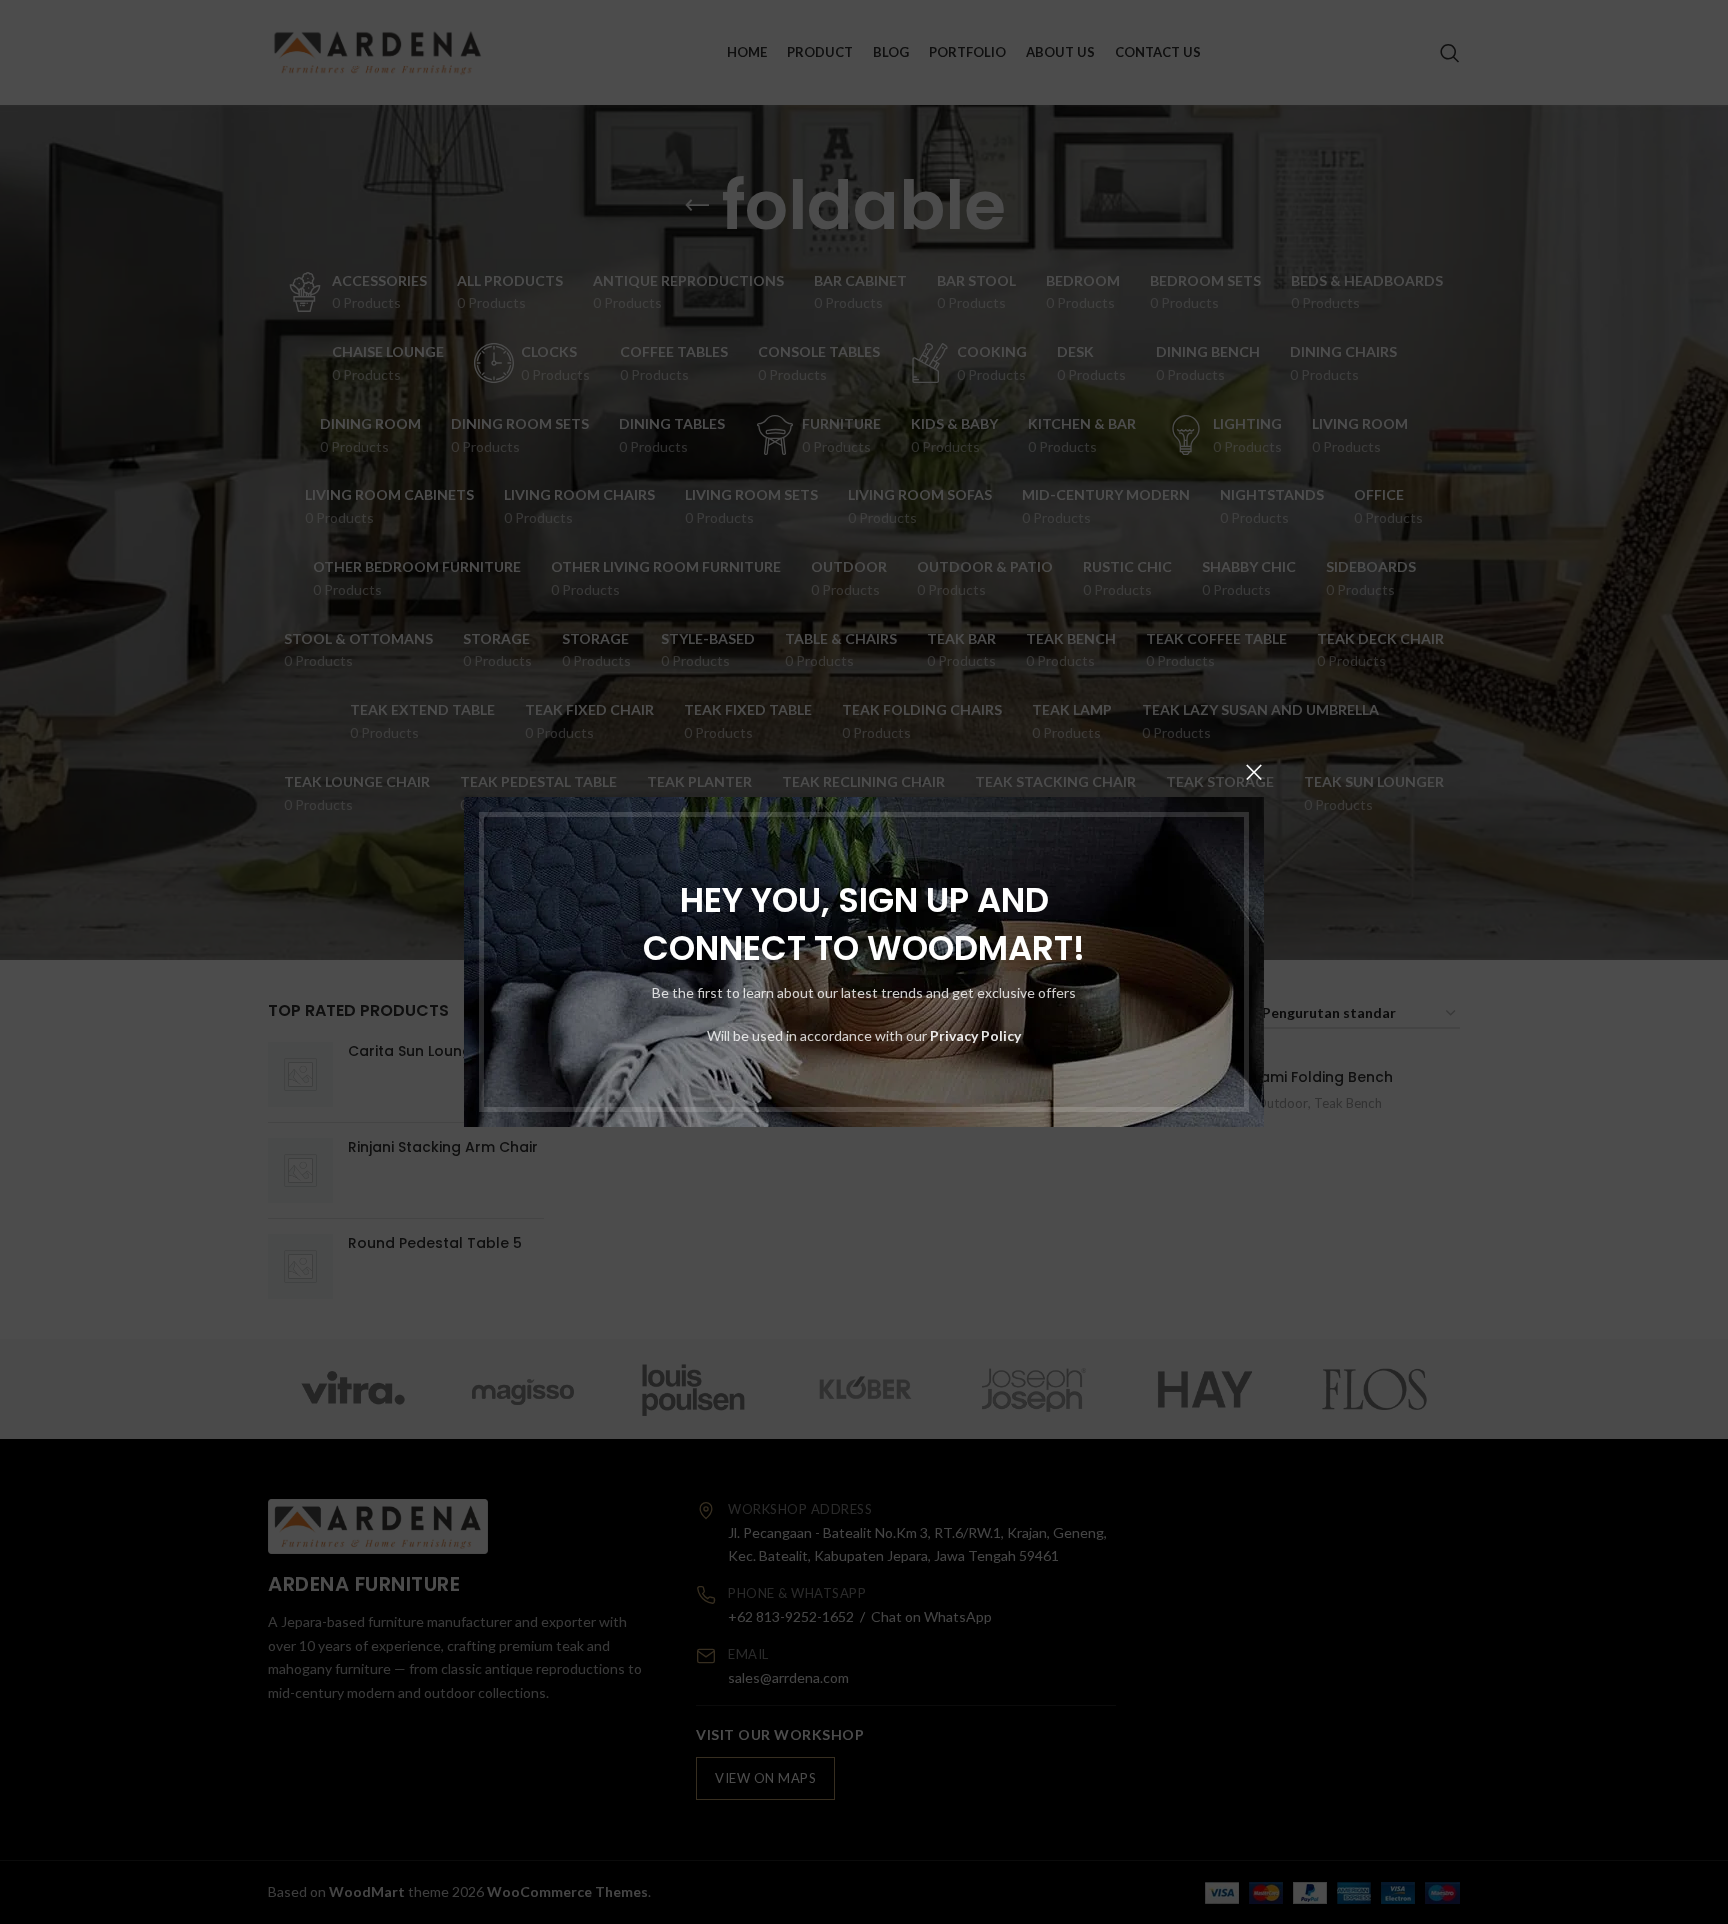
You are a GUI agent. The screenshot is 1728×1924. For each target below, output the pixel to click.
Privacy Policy (975, 1035)
